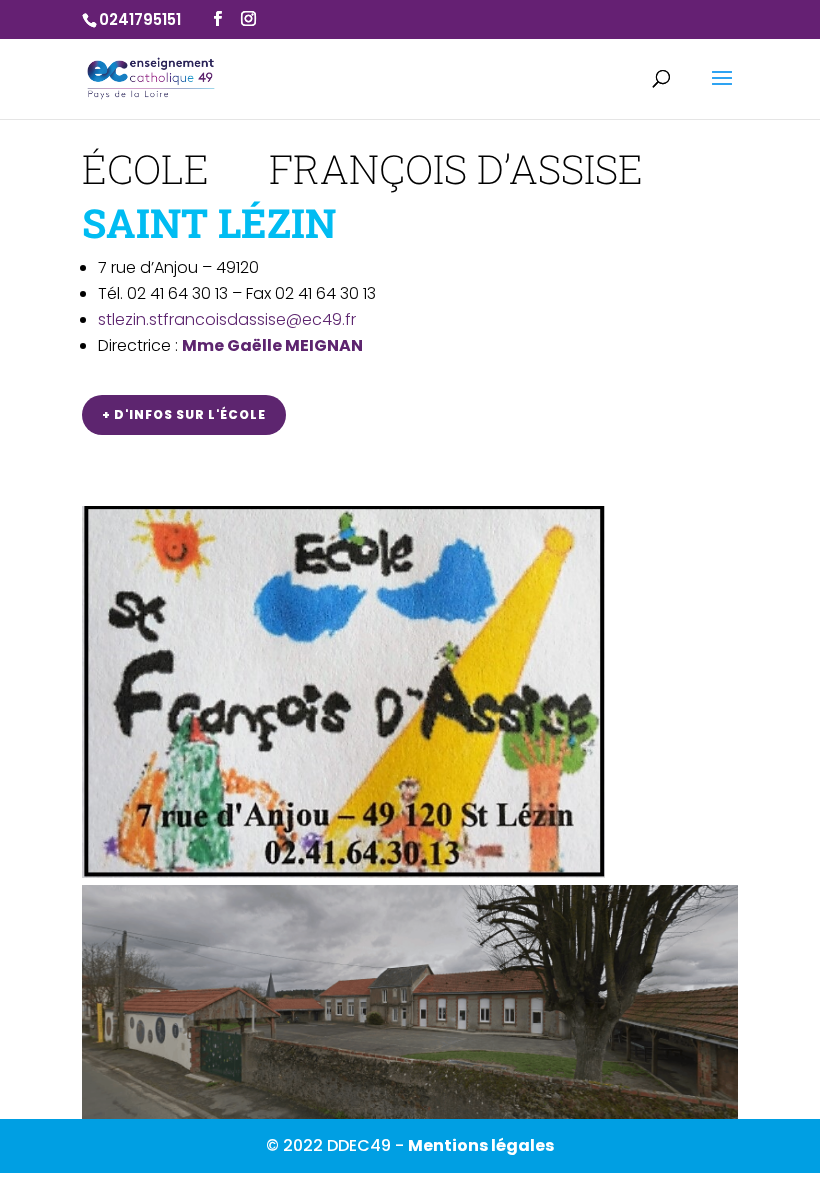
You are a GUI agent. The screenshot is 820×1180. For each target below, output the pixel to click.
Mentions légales (481, 1145)
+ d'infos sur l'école (184, 414)
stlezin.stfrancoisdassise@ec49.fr (227, 319)
